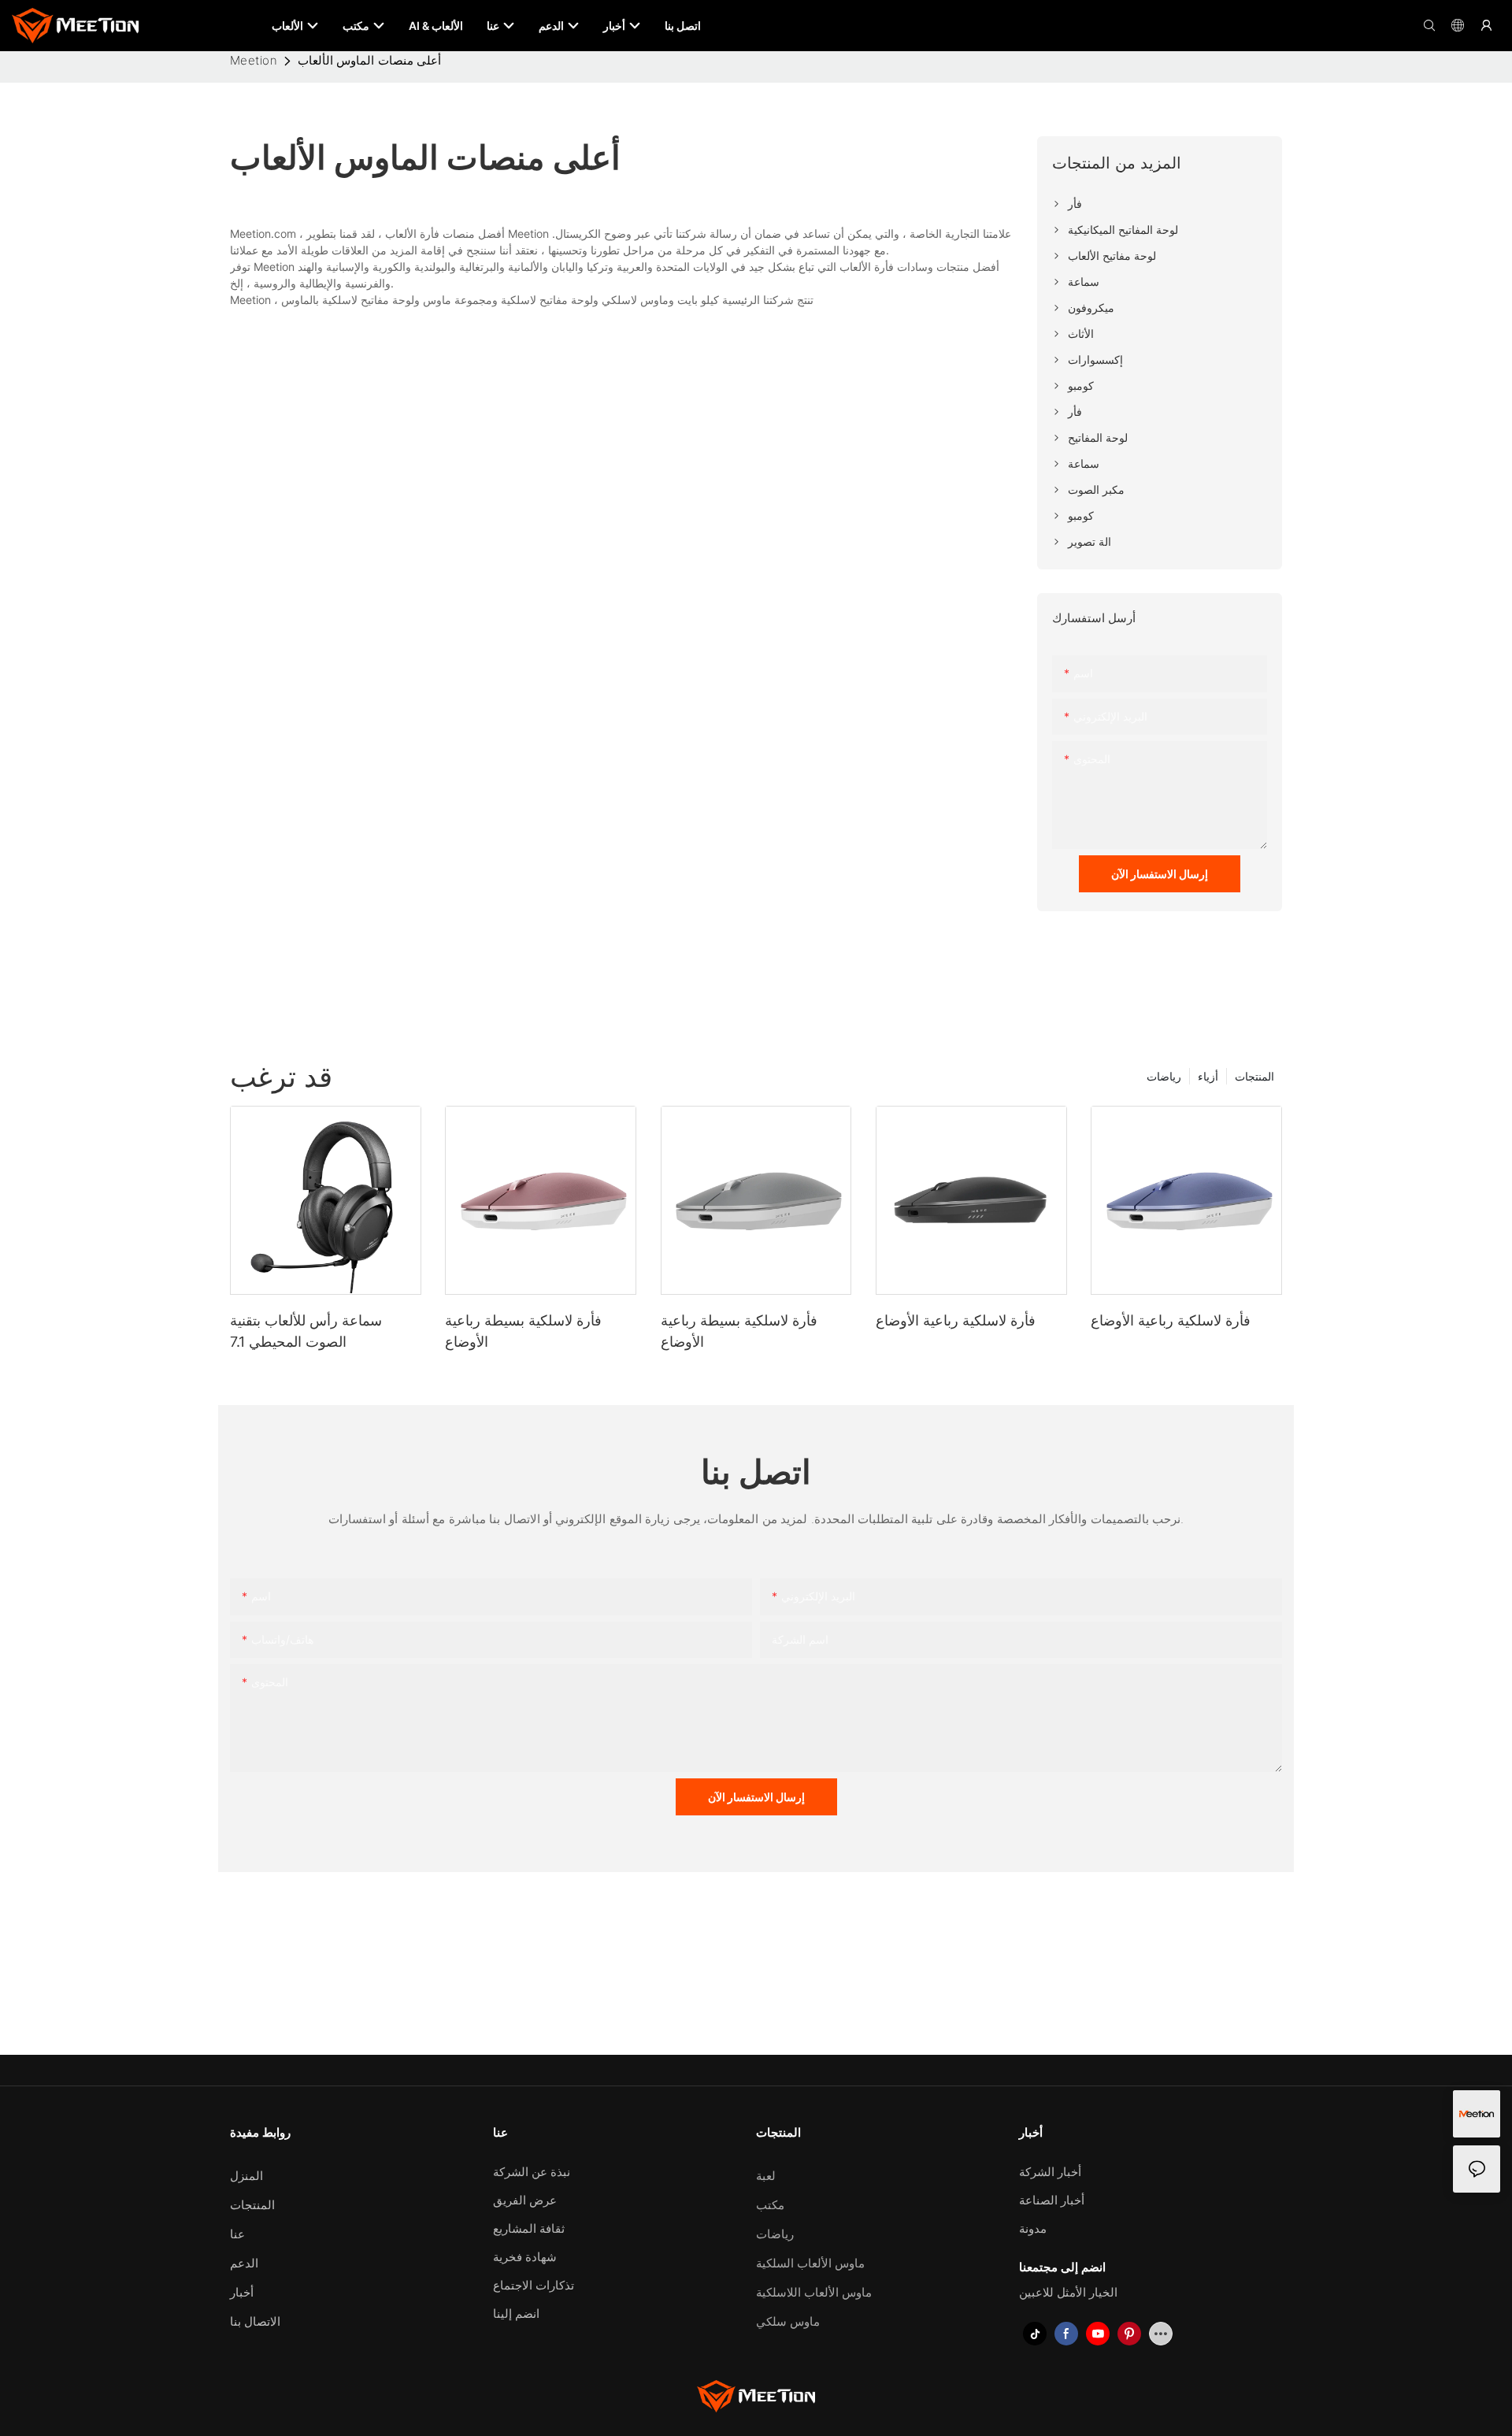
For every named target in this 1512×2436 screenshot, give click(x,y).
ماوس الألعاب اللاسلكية (814, 2292)
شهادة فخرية (525, 2257)
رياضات (1164, 1076)
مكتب (770, 2205)
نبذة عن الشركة (532, 2172)
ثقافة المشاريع (529, 2228)
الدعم (244, 2263)
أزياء (1208, 1076)
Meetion (254, 60)
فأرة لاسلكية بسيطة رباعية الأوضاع (523, 1331)
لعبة (766, 2176)
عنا (237, 2234)
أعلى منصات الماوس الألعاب (369, 60)
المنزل (246, 2176)
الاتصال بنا (255, 2321)
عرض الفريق (525, 2200)
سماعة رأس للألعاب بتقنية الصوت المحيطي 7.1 (306, 1331)
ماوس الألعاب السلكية (810, 2263)
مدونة (1033, 2228)
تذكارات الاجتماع (534, 2285)
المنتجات (1254, 1076)
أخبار (242, 2292)
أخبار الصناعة (1052, 2200)
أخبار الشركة (1050, 2172)
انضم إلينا (516, 2314)
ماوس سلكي (788, 2321)
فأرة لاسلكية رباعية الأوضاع (956, 1320)
